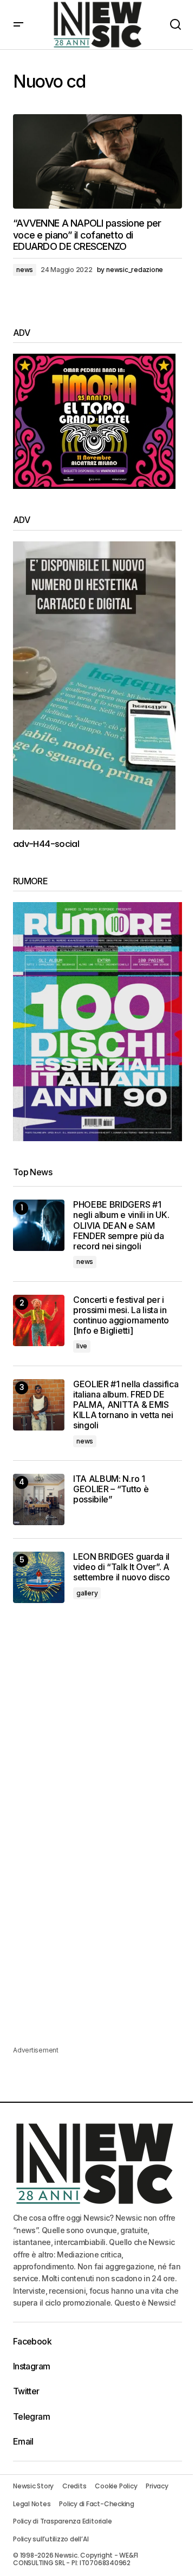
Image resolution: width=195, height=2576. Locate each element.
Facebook (32, 2341)
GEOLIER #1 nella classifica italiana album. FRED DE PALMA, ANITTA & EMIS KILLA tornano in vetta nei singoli (126, 1405)
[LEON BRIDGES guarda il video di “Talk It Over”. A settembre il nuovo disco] (39, 1577)
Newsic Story (33, 2486)
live (82, 1346)
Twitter (26, 2391)
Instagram (31, 2366)
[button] (18, 25)
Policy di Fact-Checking (96, 2504)
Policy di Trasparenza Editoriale (62, 2521)
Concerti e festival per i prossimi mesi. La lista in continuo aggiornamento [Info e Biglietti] (121, 1316)
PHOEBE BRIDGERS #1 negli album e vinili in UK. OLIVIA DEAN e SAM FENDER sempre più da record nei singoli (121, 1226)
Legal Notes (32, 2504)
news (25, 270)
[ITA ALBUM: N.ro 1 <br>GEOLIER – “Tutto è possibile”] (39, 1499)
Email (23, 2441)
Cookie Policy (116, 2486)
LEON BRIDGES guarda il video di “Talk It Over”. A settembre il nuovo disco (121, 1567)
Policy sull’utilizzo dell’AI (51, 2539)
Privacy (157, 2486)
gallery (87, 1593)
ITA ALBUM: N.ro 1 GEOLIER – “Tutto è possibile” (111, 1489)
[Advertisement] (97, 1726)
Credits (74, 2486)
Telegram (31, 2416)
